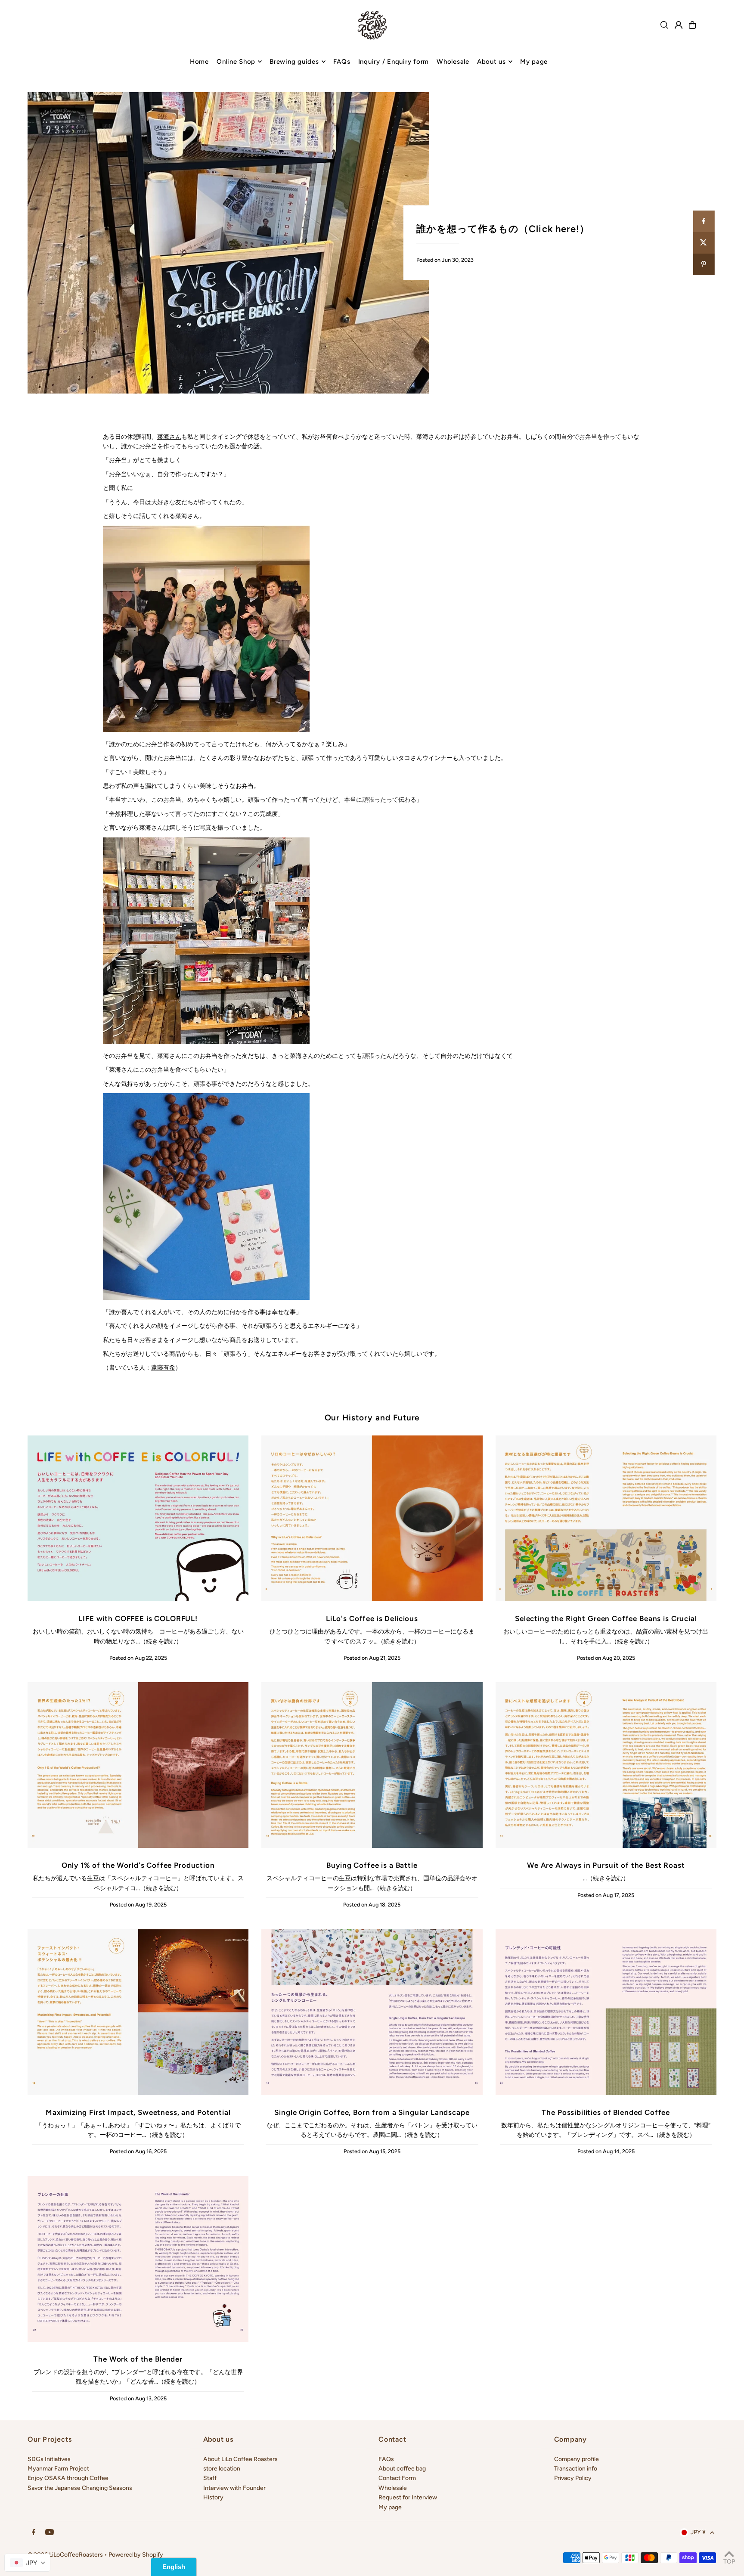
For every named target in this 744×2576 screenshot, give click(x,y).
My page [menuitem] (534, 62)
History (213, 2497)
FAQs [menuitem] (342, 62)
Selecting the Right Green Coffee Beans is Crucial (606, 1618)
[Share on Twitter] (704, 243)
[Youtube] (50, 2533)
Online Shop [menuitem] (236, 62)
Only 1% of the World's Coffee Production (138, 1865)
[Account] (679, 25)
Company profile (577, 2459)
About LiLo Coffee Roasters (240, 2459)
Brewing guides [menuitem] (294, 62)
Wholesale (393, 2488)
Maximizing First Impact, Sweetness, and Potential (138, 2112)
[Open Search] (664, 25)
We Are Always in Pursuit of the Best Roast (606, 1865)
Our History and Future (372, 1418)
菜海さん (169, 437)
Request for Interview (408, 2497)
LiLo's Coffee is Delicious (372, 1618)
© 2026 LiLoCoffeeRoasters (65, 2555)
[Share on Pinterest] (704, 264)
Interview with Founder (234, 2488)
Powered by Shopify (136, 2555)
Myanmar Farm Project (58, 2469)
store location (222, 2469)
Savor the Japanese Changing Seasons (80, 2488)
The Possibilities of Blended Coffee (606, 2112)
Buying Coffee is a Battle (372, 1865)
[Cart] (692, 25)
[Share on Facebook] (704, 221)
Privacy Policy (573, 2478)
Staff (210, 2478)
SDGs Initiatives (49, 2459)
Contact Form (397, 2478)
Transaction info (576, 2469)
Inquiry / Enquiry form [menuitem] (394, 62)
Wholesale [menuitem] (453, 62)
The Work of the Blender (138, 2359)
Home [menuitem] (199, 62)
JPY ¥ (698, 2532)
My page (390, 2507)
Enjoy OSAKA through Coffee (68, 2478)
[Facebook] (34, 2533)
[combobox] (27, 2563)
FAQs (386, 2459)
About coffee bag (402, 2469)
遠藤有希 (163, 1368)
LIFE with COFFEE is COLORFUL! (138, 1618)
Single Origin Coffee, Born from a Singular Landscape (372, 2112)
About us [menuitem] (491, 62)
